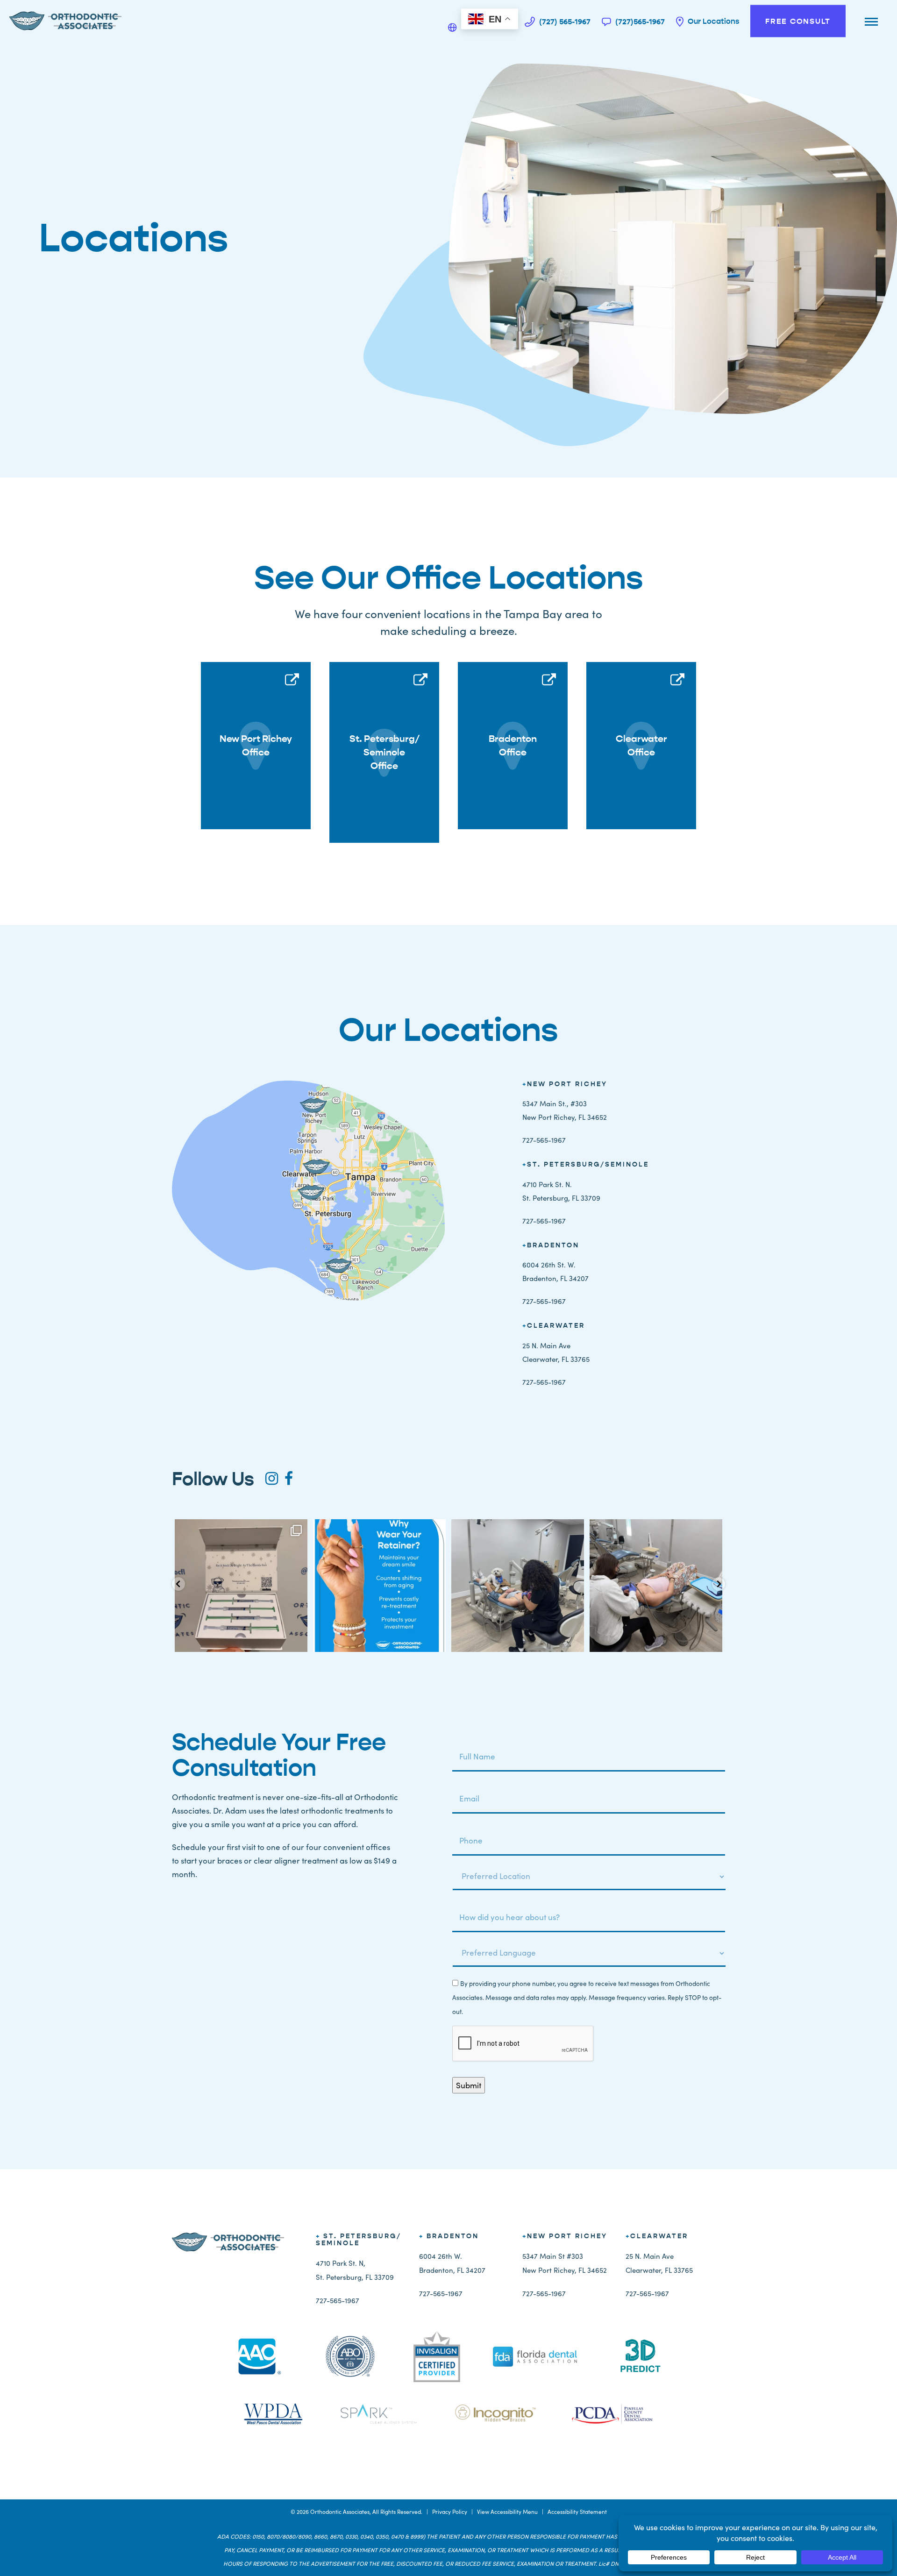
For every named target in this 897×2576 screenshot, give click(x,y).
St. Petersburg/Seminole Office (384, 752)
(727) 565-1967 (564, 21)
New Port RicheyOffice (256, 746)
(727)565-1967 (639, 21)
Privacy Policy (450, 2512)
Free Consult (798, 21)
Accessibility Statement (577, 2512)
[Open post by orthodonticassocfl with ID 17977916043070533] (656, 1586)
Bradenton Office (513, 746)
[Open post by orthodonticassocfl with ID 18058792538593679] (379, 1586)
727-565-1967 (544, 1140)
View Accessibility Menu (507, 2512)
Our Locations (712, 21)
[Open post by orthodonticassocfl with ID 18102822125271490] (241, 1586)
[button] (178, 1584)
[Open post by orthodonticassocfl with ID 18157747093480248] (518, 1586)
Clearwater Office (641, 746)
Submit (469, 2085)
